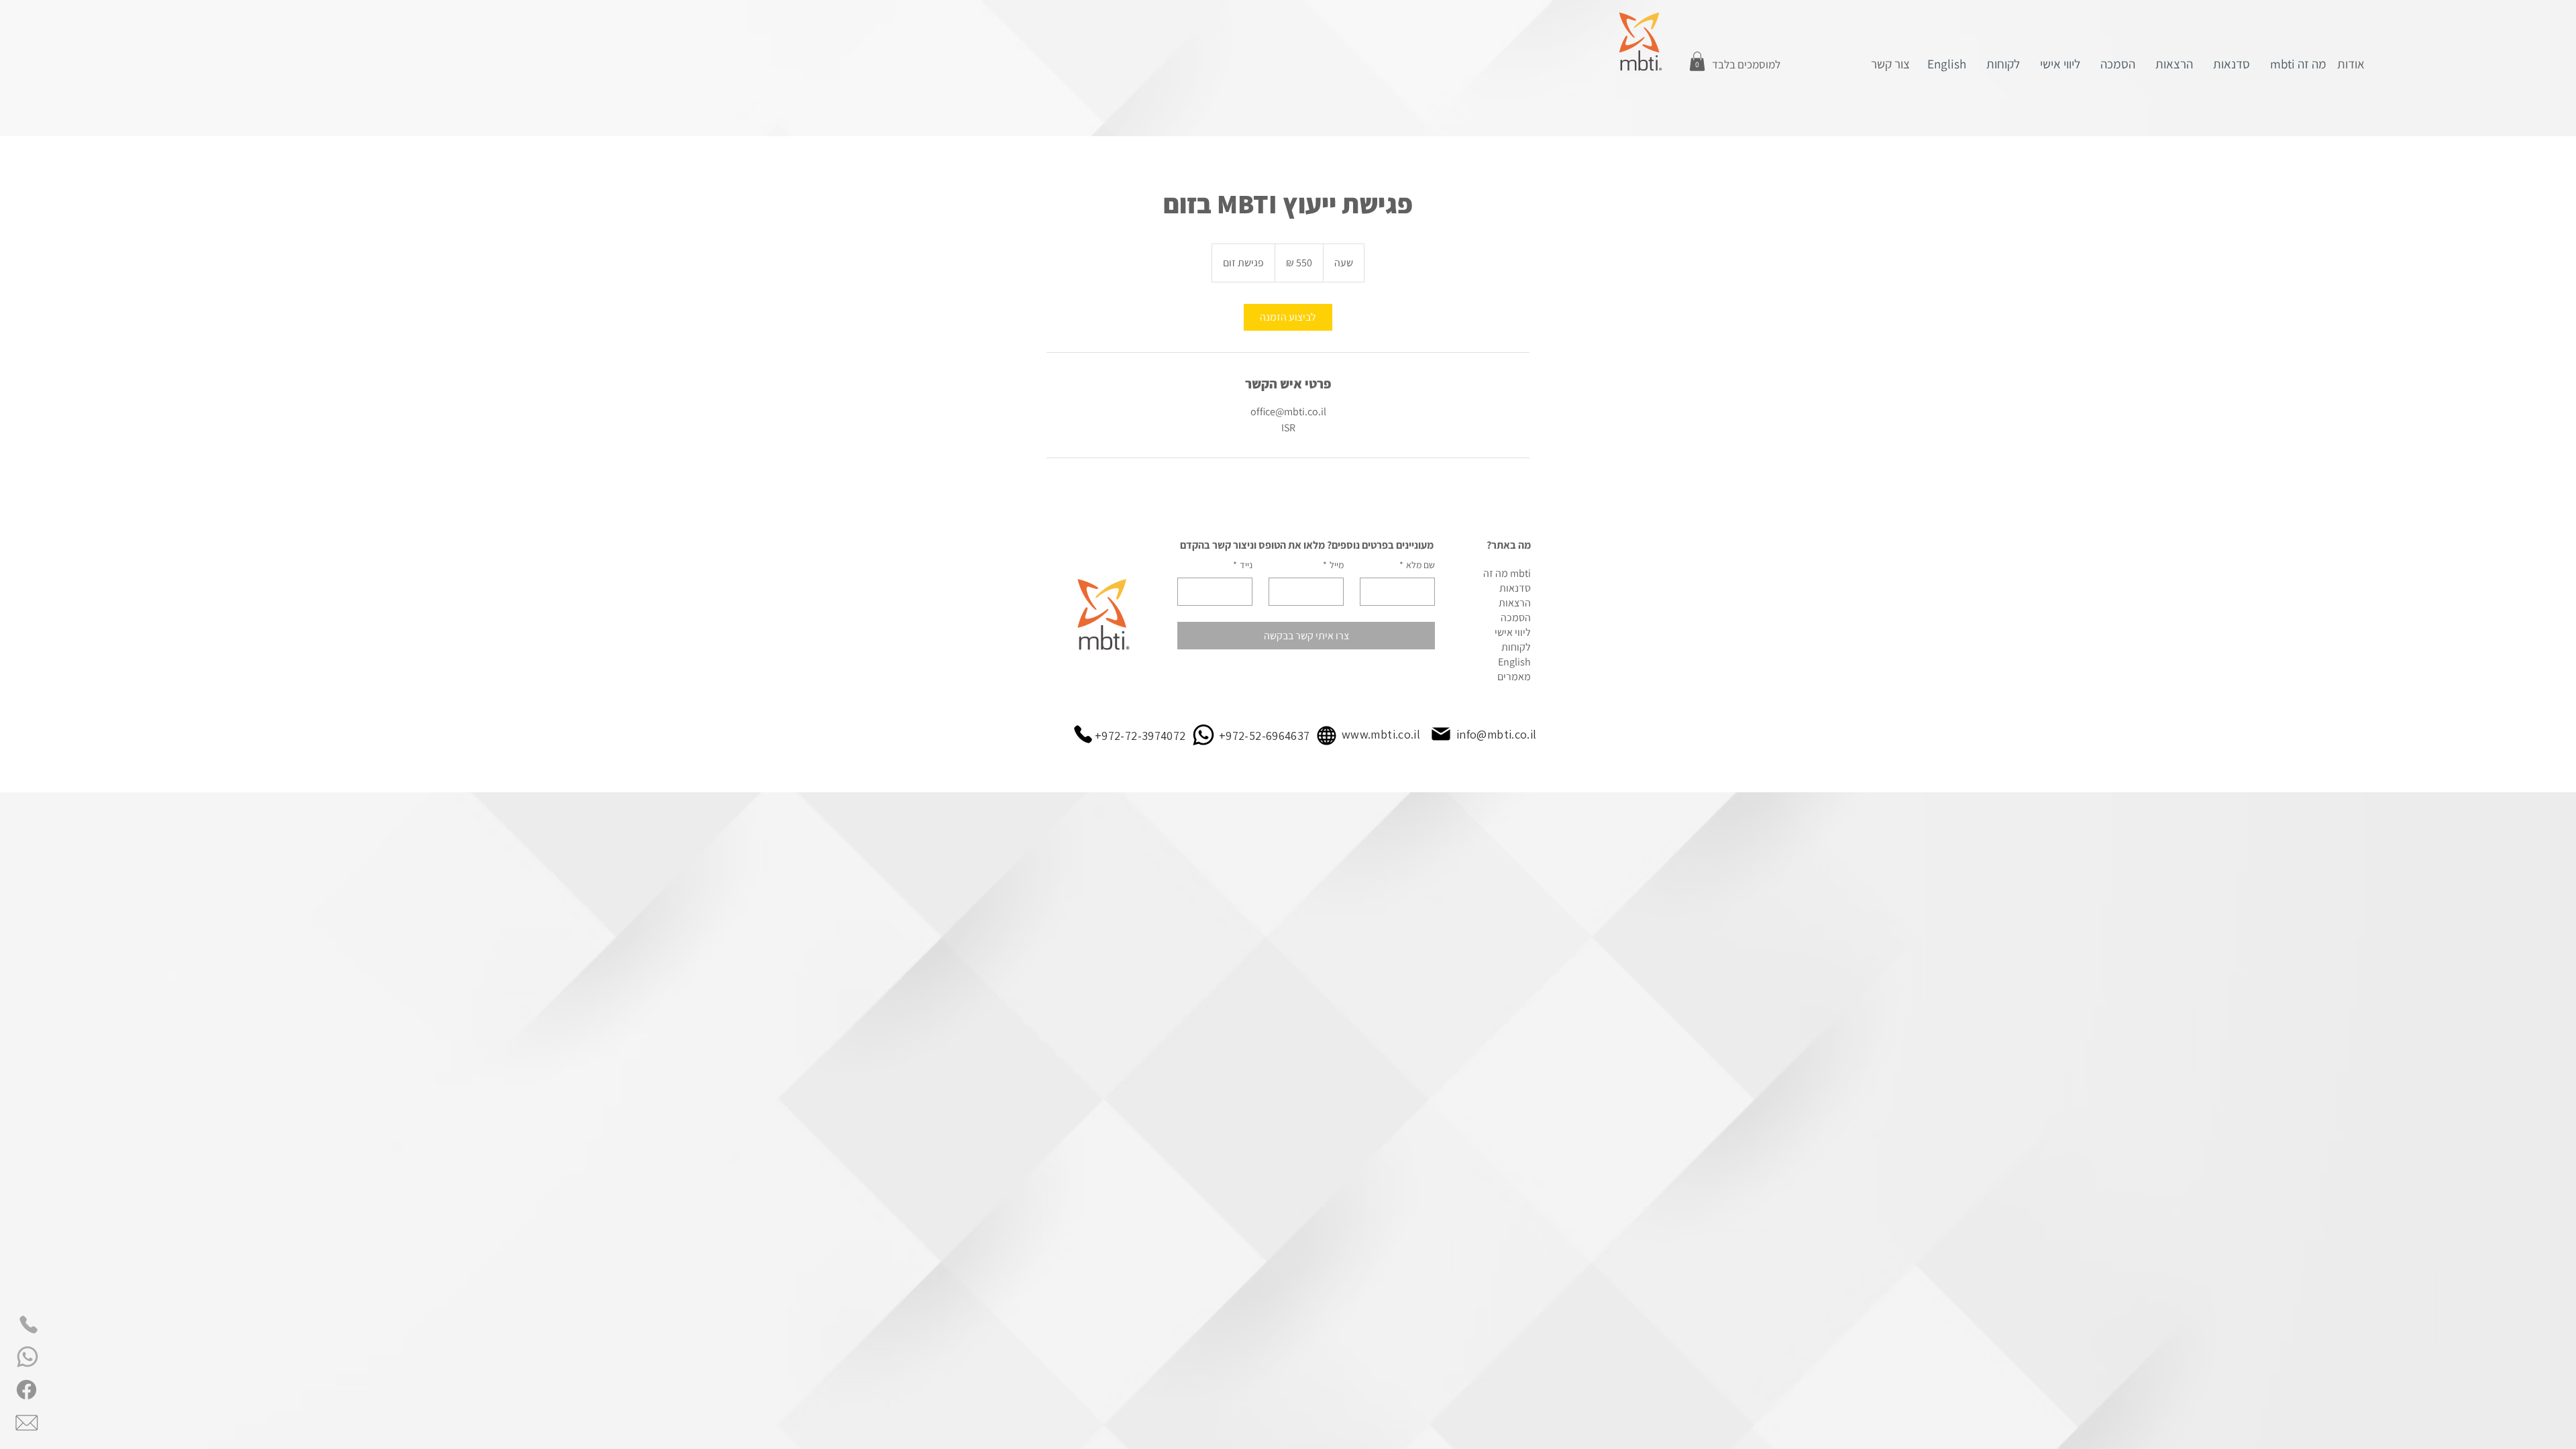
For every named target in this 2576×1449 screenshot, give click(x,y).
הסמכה (1516, 618)
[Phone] (29, 1325)
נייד (1243, 565)
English (1514, 662)
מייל (1333, 565)
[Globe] (1327, 736)
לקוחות (1516, 647)
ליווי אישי (1513, 632)
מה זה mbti (1507, 573)
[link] (1288, 317)
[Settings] (29, 1357)
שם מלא (1417, 565)
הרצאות (1515, 603)
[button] (1697, 61)
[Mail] (1441, 734)
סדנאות (1515, 588)
